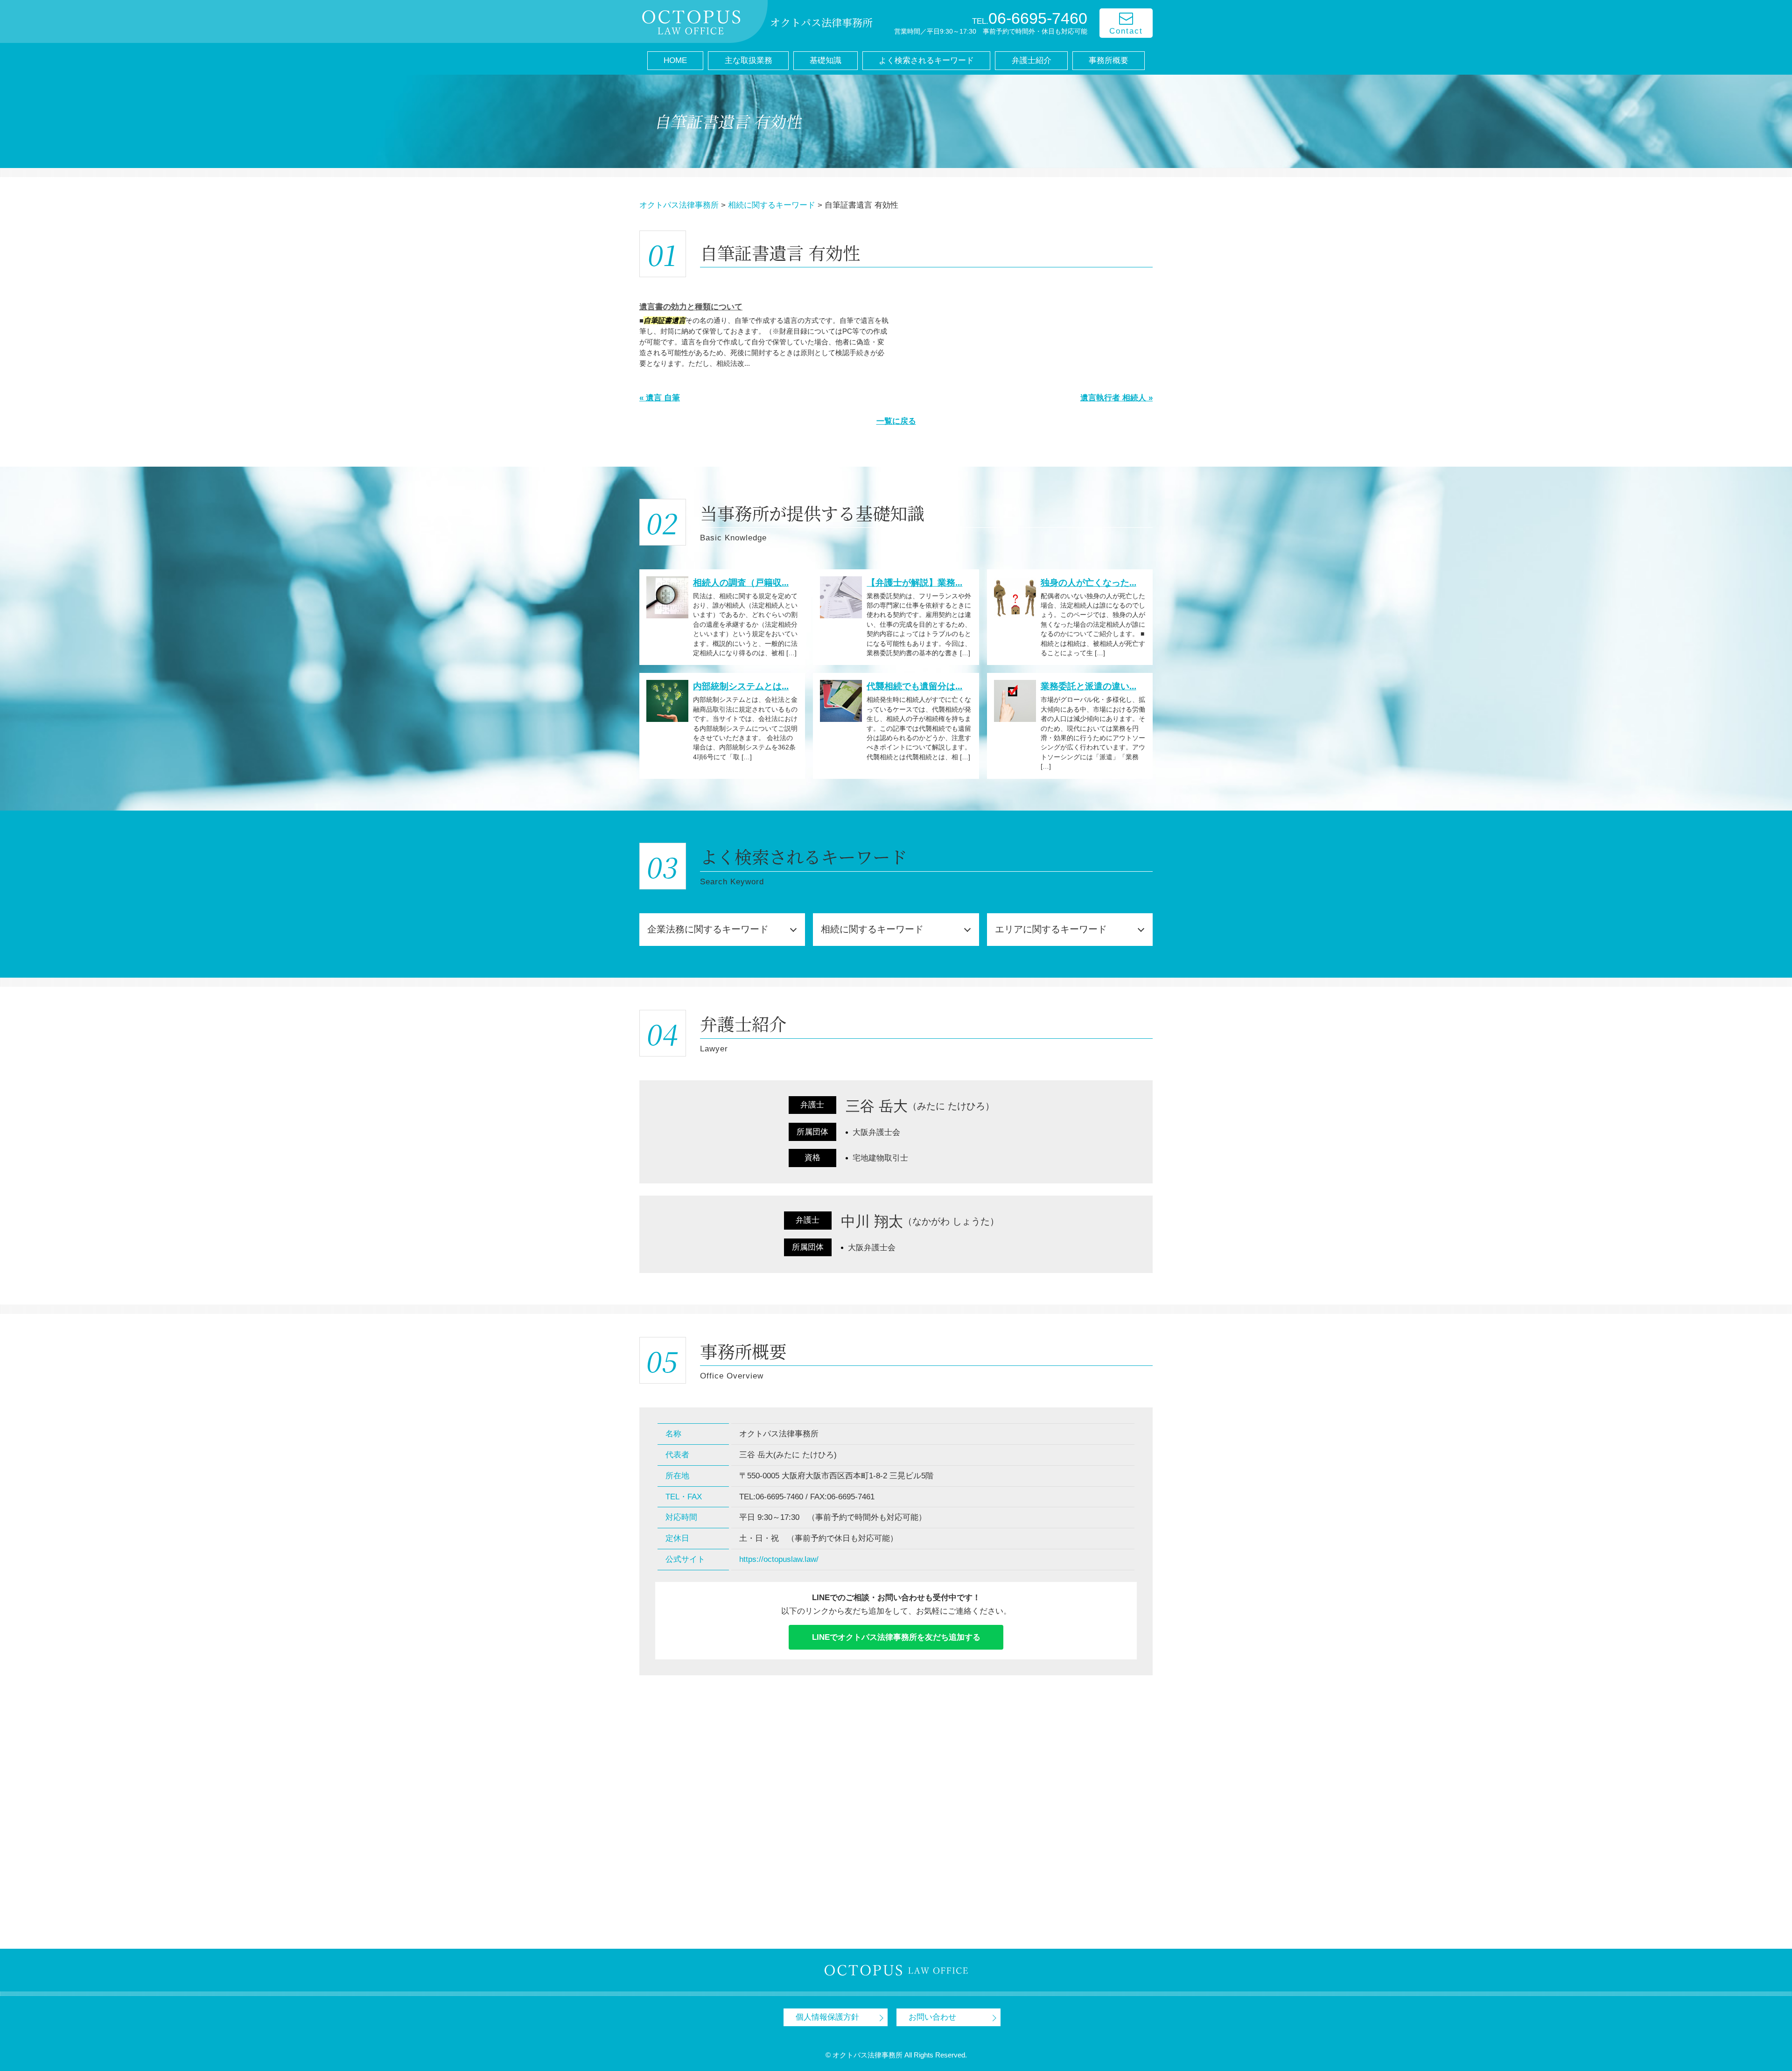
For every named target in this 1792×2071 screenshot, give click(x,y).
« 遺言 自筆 (660, 398)
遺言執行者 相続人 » (1116, 398)
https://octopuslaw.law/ (779, 1559)
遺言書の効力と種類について (691, 307)
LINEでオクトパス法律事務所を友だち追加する (896, 1637)
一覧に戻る (896, 421)
